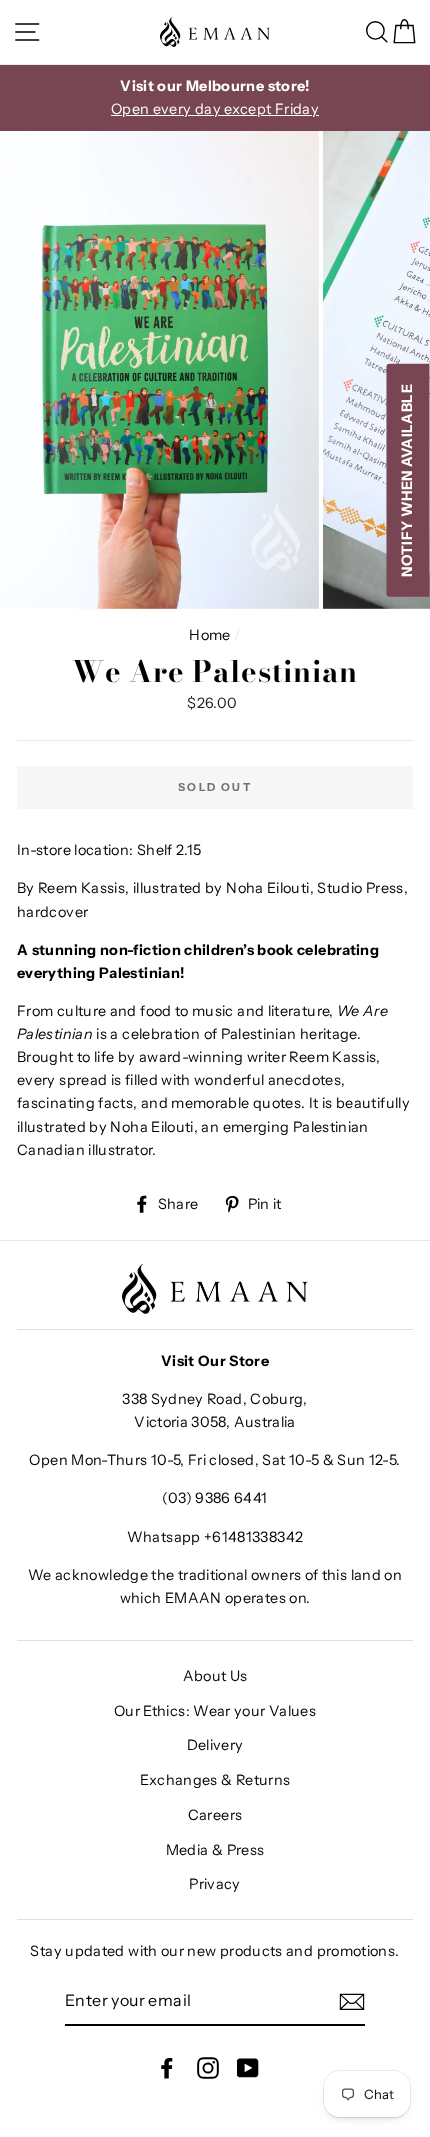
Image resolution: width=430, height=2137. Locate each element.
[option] (215, 98)
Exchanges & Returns (215, 1780)
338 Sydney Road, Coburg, (215, 1399)
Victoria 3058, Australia (215, 1422)
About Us (215, 1676)
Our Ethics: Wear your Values (215, 1711)
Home (209, 635)
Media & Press (215, 1850)
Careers (215, 1815)
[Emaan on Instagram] (208, 2067)
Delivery (215, 1745)
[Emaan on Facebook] (167, 2067)
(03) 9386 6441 (214, 1498)
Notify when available (408, 480)
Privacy (215, 1884)
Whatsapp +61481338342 (215, 1537)
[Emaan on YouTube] (248, 2067)
